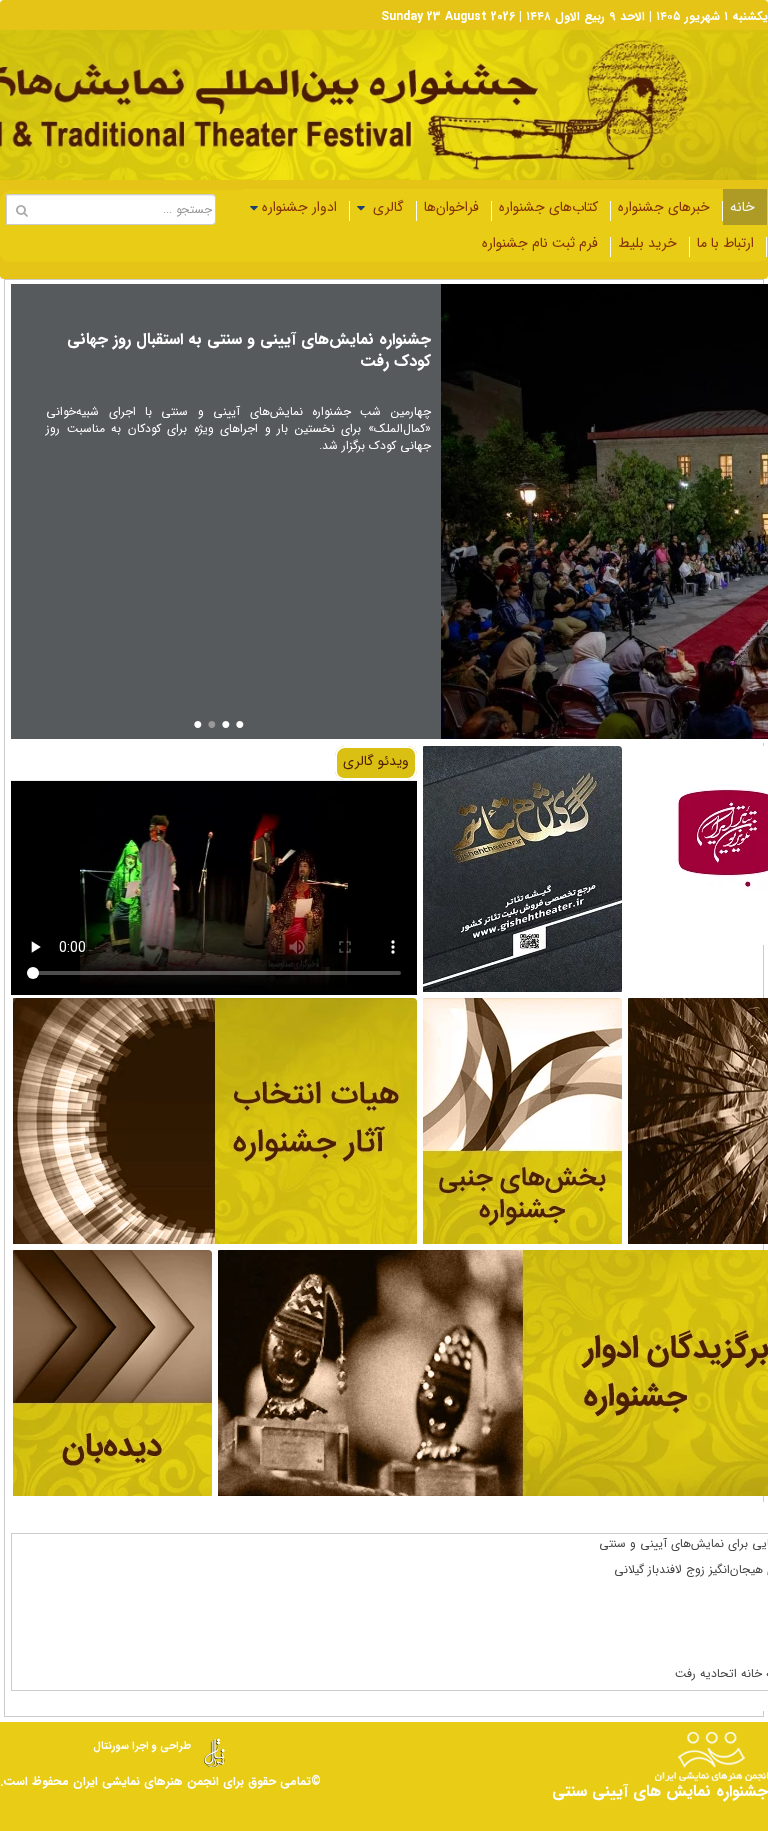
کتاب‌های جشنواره (548, 207)
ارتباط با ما (725, 243)
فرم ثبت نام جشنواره (540, 243)
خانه (742, 207)
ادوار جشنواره (299, 207)
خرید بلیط (647, 243)
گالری (386, 207)
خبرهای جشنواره (664, 207)
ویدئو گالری (376, 761)
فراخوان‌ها (451, 207)
